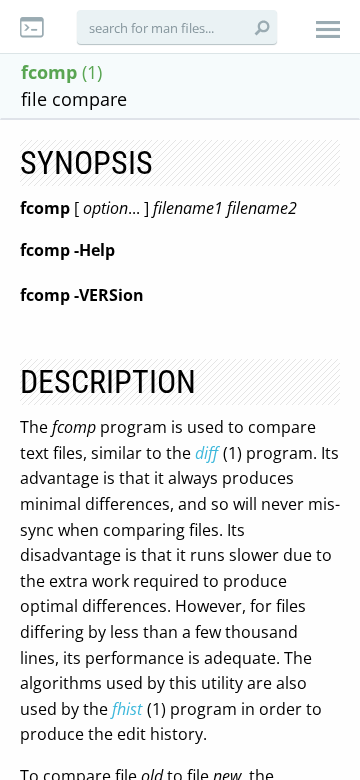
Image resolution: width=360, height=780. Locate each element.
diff (206, 453)
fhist (127, 709)
